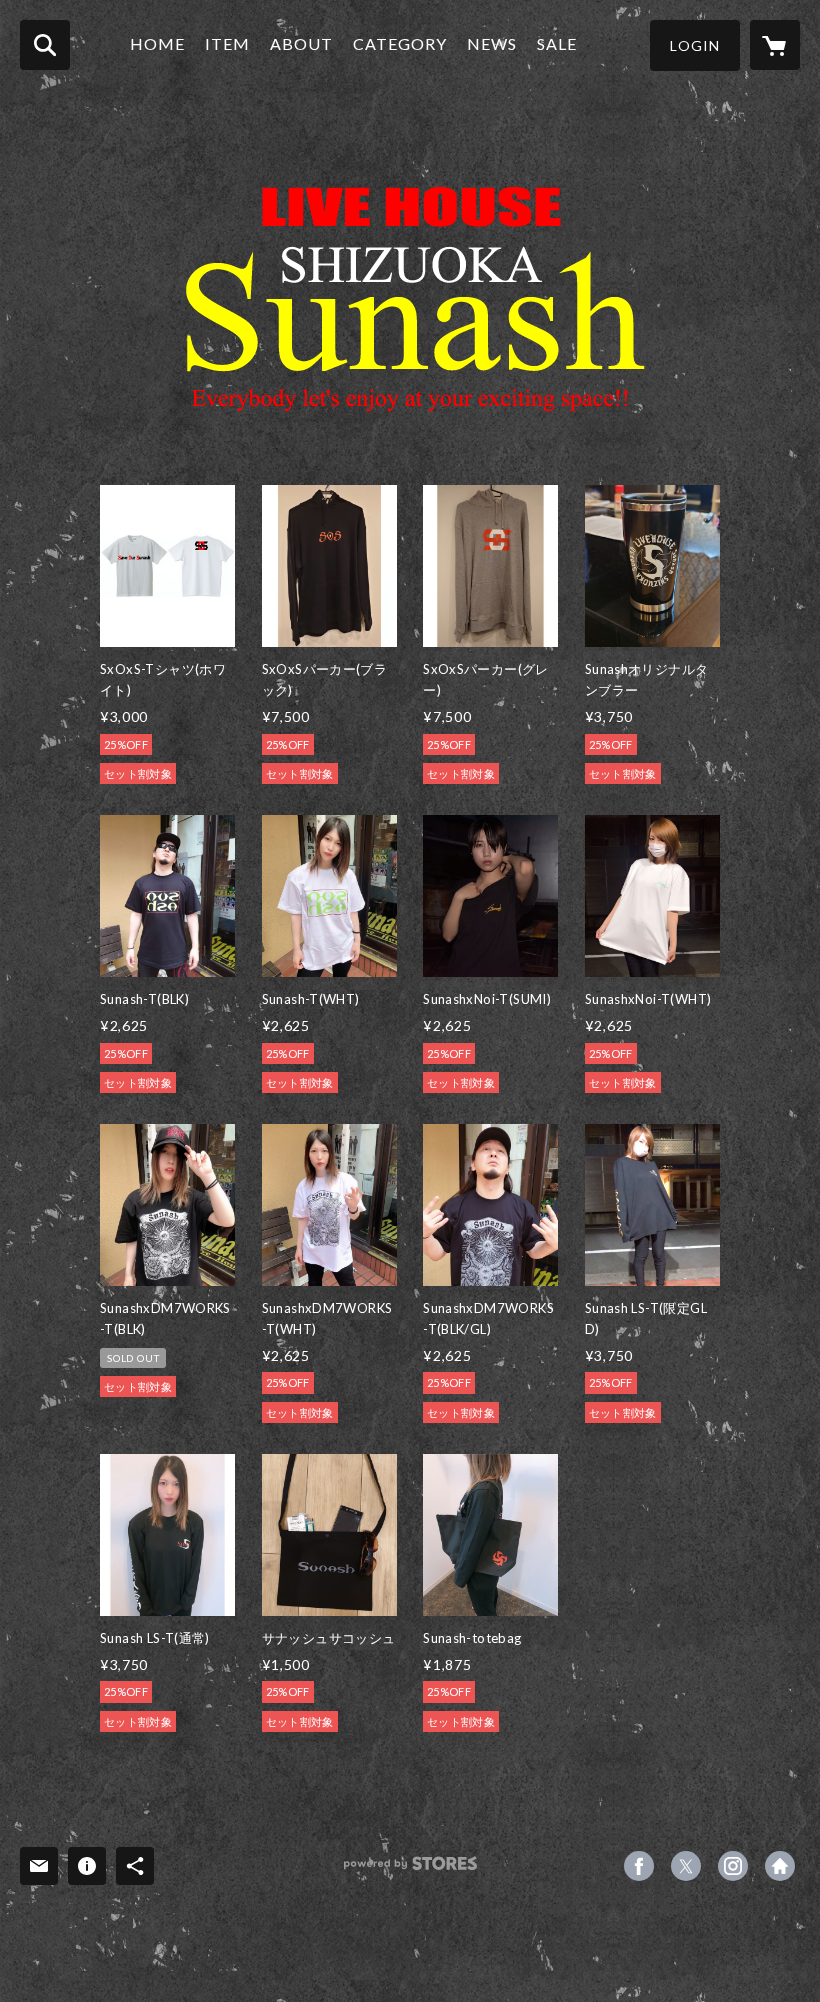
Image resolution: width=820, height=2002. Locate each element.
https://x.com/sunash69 (686, 1866)
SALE (557, 43)
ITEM (227, 43)
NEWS (492, 43)
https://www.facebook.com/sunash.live (639, 1866)
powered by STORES (410, 1870)
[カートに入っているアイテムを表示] (775, 45)
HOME (157, 43)
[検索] (45, 45)
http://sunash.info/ (780, 1866)
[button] (695, 45)
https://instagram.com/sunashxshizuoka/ (733, 1866)
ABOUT (301, 43)
